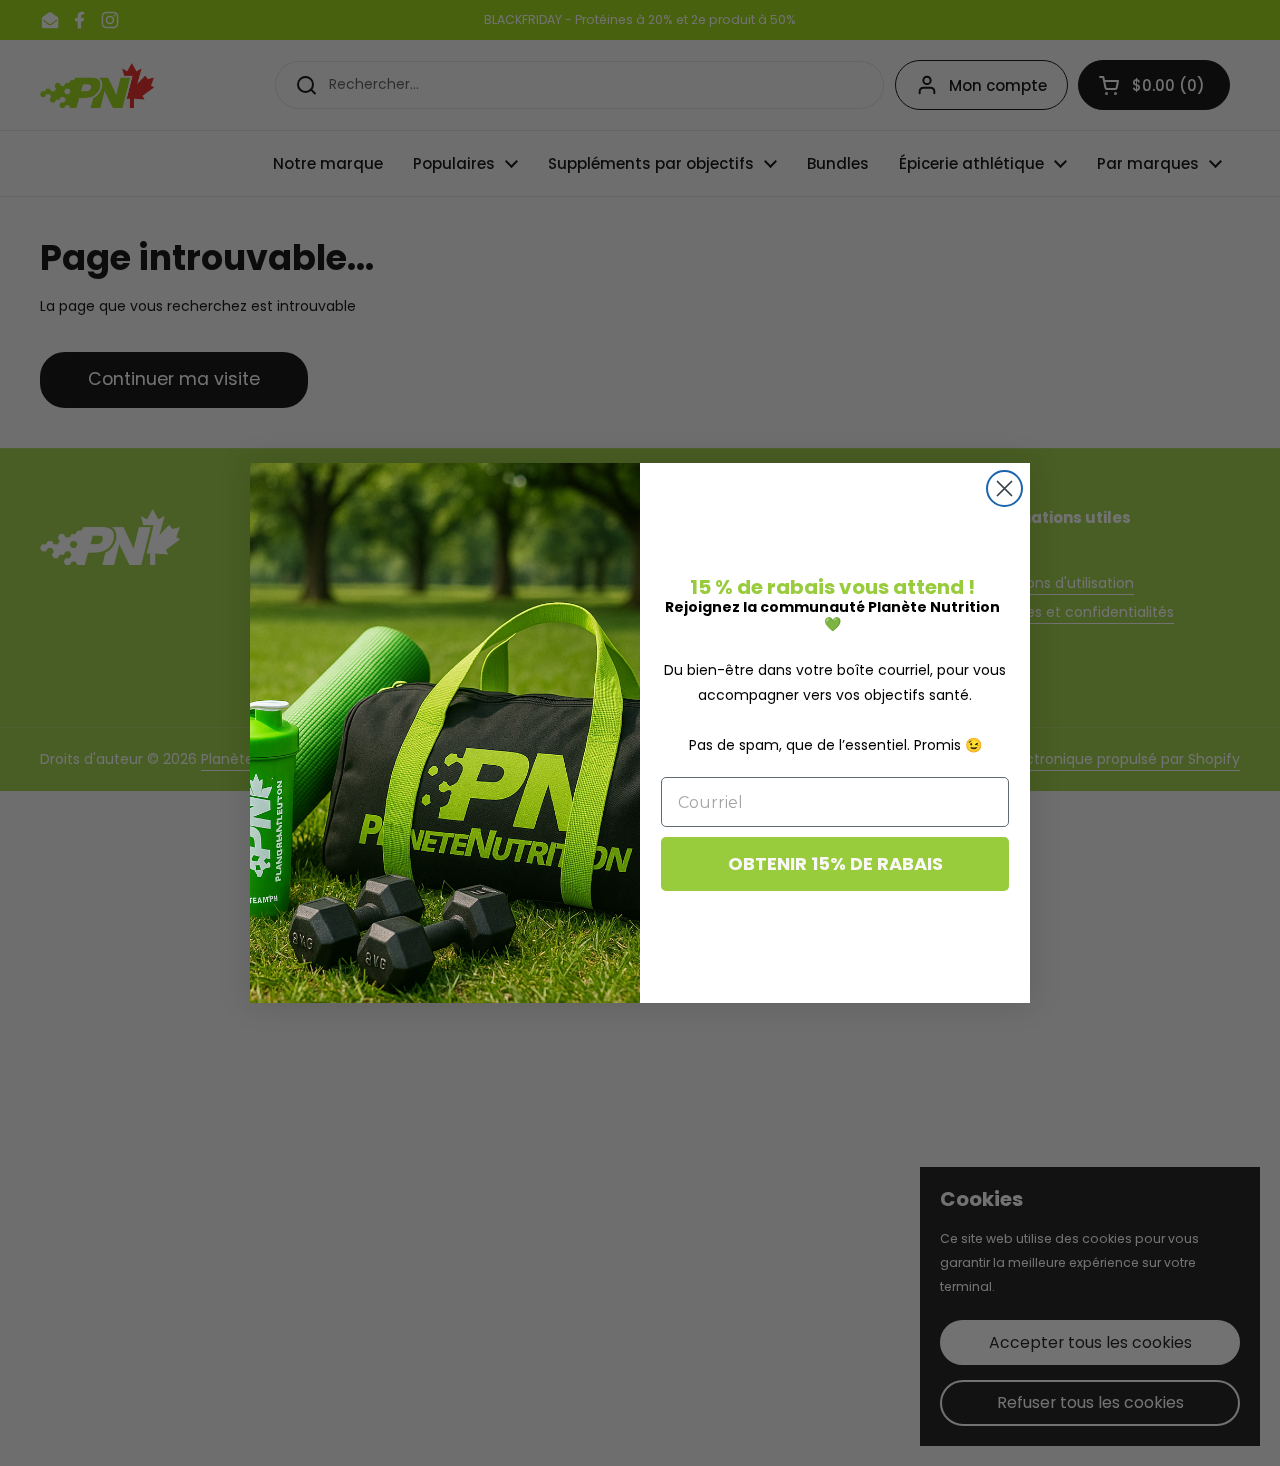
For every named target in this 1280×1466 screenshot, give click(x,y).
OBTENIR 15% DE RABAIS (835, 863)
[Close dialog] (1004, 488)
